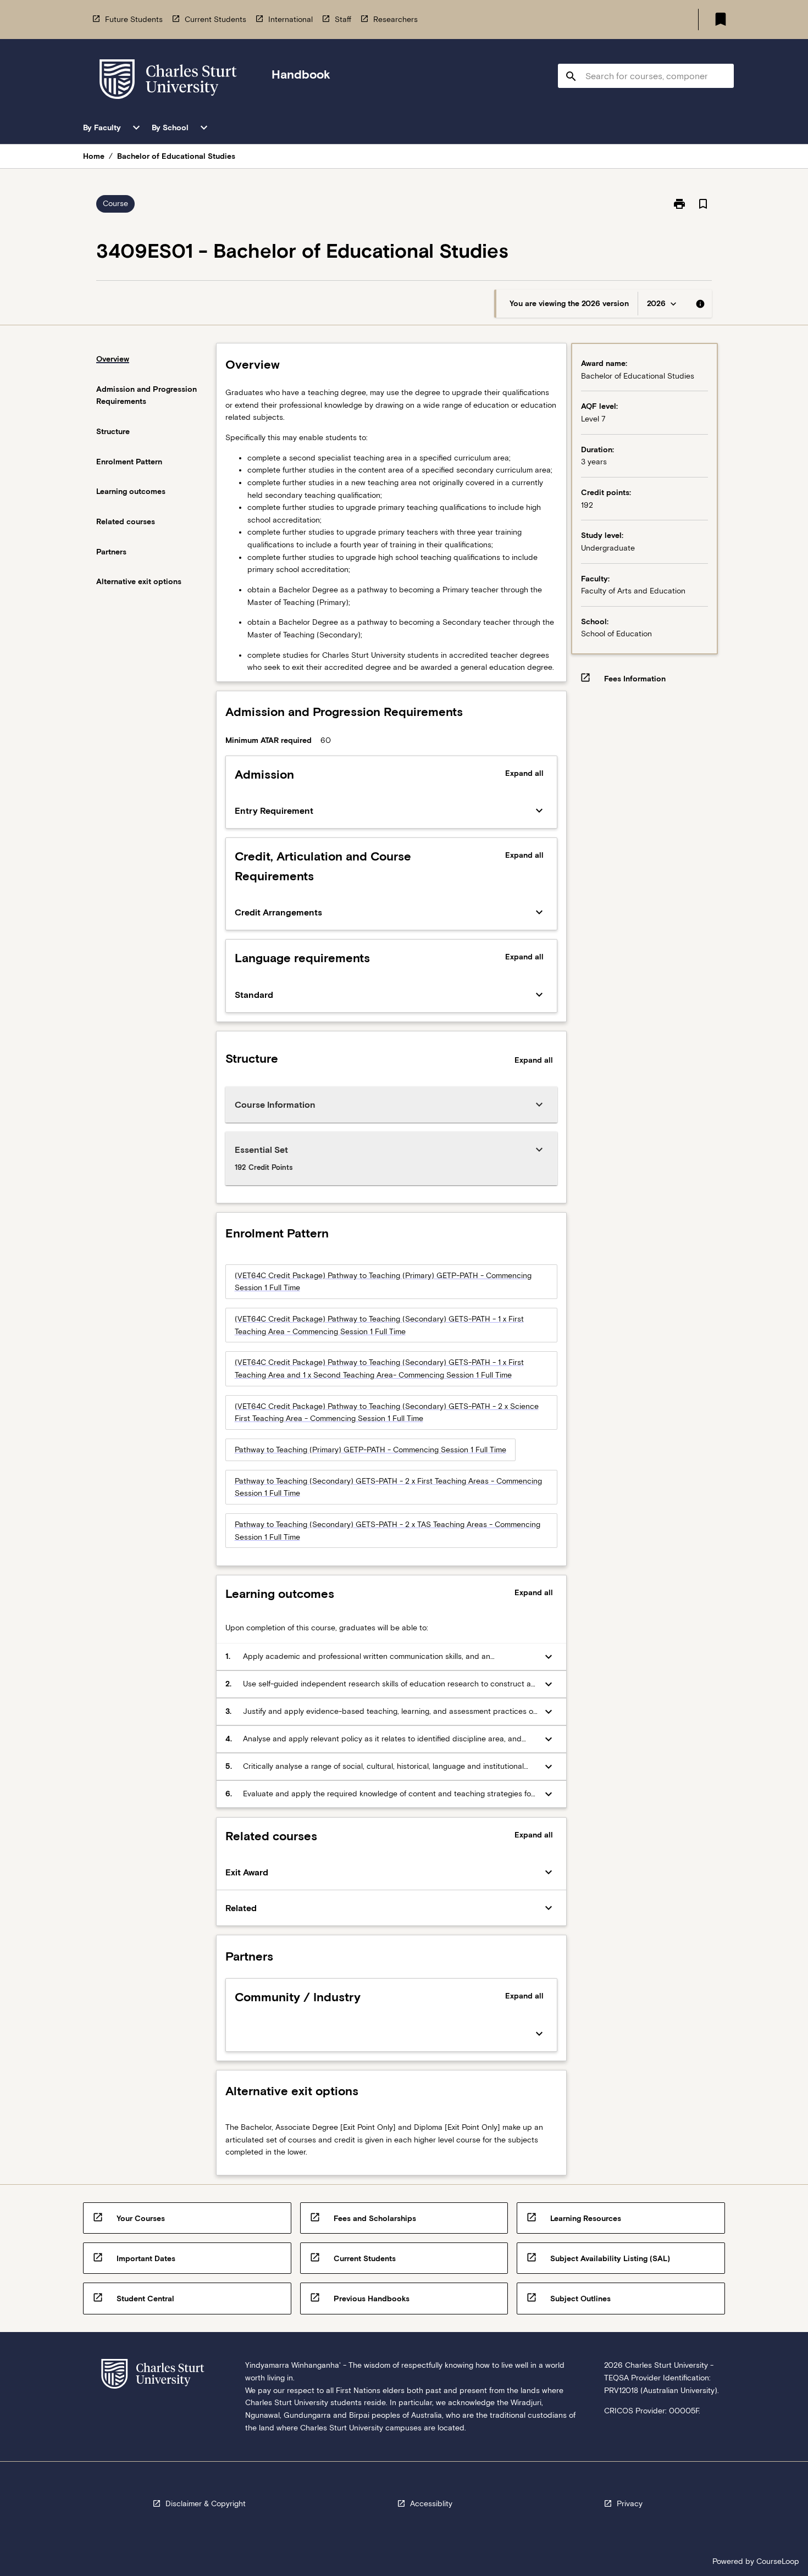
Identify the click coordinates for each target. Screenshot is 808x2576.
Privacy (630, 2503)
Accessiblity (431, 2503)
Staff (343, 19)
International (290, 19)
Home (94, 156)
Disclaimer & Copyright (206, 2503)
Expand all (524, 773)
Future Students (134, 19)
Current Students (215, 19)
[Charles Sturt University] (168, 81)
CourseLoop (778, 2561)
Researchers (395, 19)
